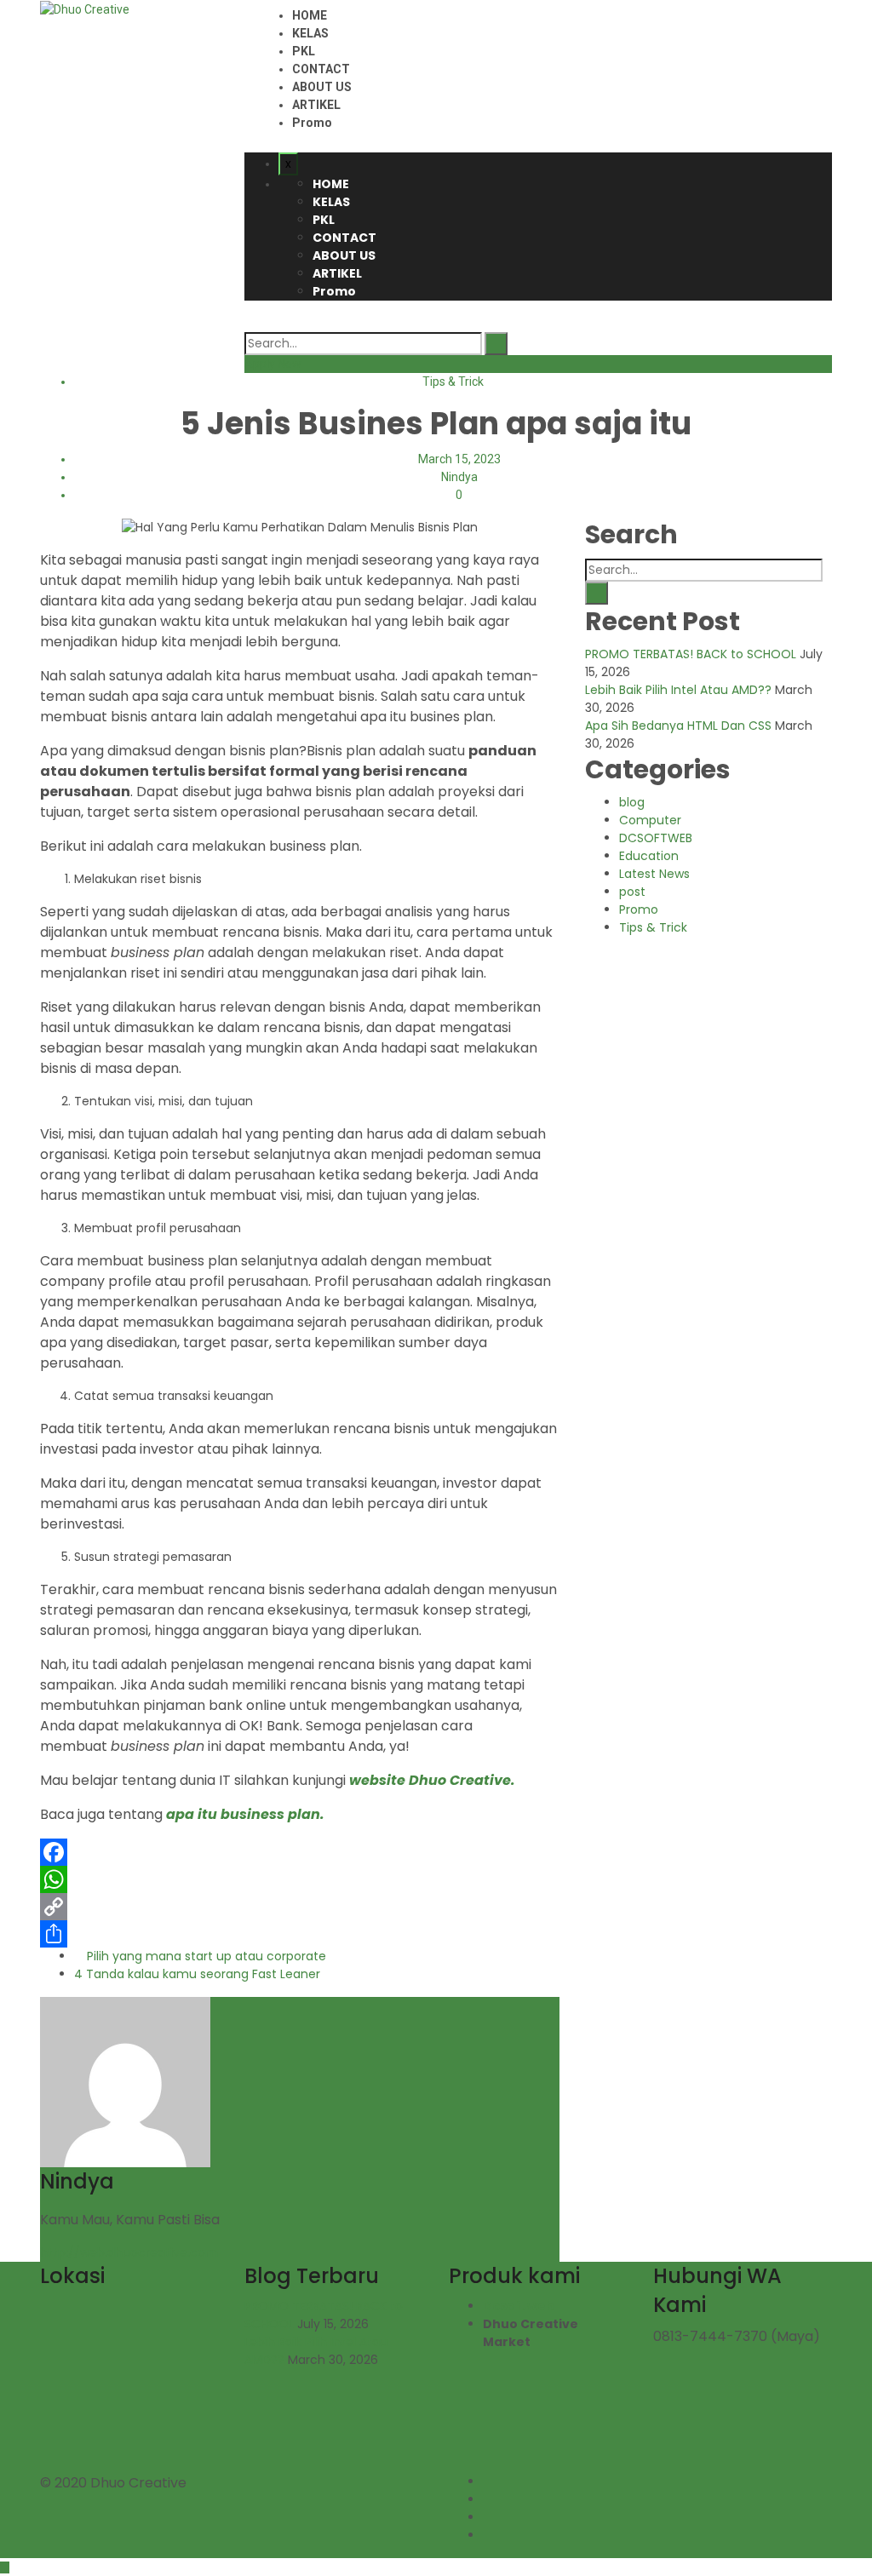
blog (632, 802)
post (632, 892)
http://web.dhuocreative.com (129, 2252)
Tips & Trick (453, 382)
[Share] (300, 1934)
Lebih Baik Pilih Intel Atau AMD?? (680, 690)
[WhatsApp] (300, 1879)
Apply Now (273, 364)
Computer (650, 820)
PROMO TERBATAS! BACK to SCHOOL (692, 654)
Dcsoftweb (519, 2306)
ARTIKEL (316, 105)
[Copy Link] (300, 1907)
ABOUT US (322, 87)
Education (649, 856)
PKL (304, 51)
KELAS (310, 33)
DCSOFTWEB (656, 838)
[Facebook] (300, 1852)
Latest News (654, 874)
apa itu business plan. (245, 1814)
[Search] (496, 344)
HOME (310, 15)
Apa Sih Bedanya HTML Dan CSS (680, 726)
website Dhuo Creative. (432, 1780)
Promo (312, 123)
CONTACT (321, 69)
